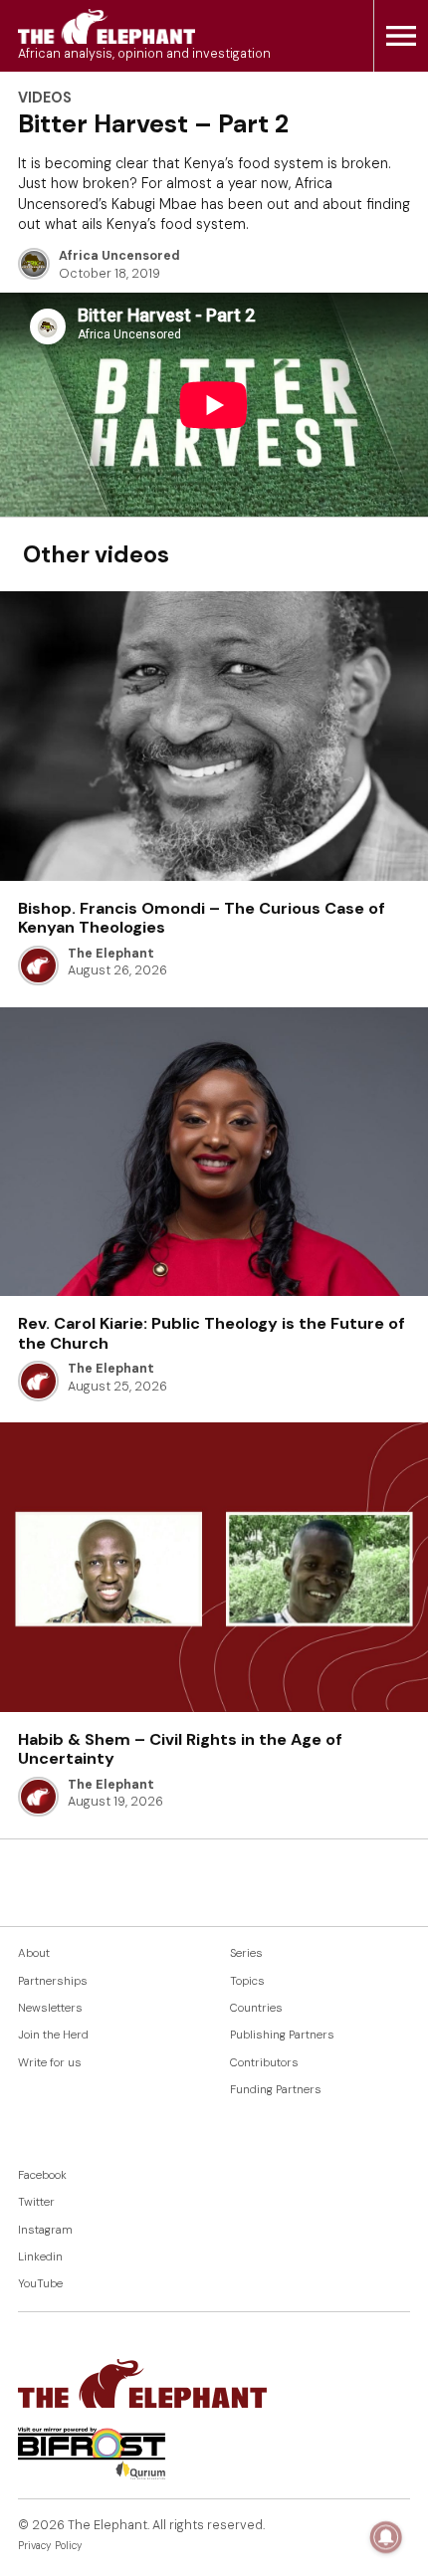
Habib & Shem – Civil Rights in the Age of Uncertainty (180, 1749)
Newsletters (50, 2008)
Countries (256, 2008)
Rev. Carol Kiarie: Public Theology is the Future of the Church (212, 1333)
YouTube (40, 2284)
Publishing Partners (282, 2035)
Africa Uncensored (119, 256)
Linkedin (40, 2257)
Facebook (42, 2175)
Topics (247, 1981)
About (34, 1953)
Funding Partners (276, 2090)
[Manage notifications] (386, 2537)
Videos (45, 98)
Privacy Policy (50, 2546)
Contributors (264, 2063)
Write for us (50, 2063)
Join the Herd (53, 2035)
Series (246, 1953)
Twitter (36, 2202)
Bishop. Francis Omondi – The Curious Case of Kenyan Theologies (202, 918)
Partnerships (53, 1981)
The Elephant (111, 954)
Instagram (45, 2230)
